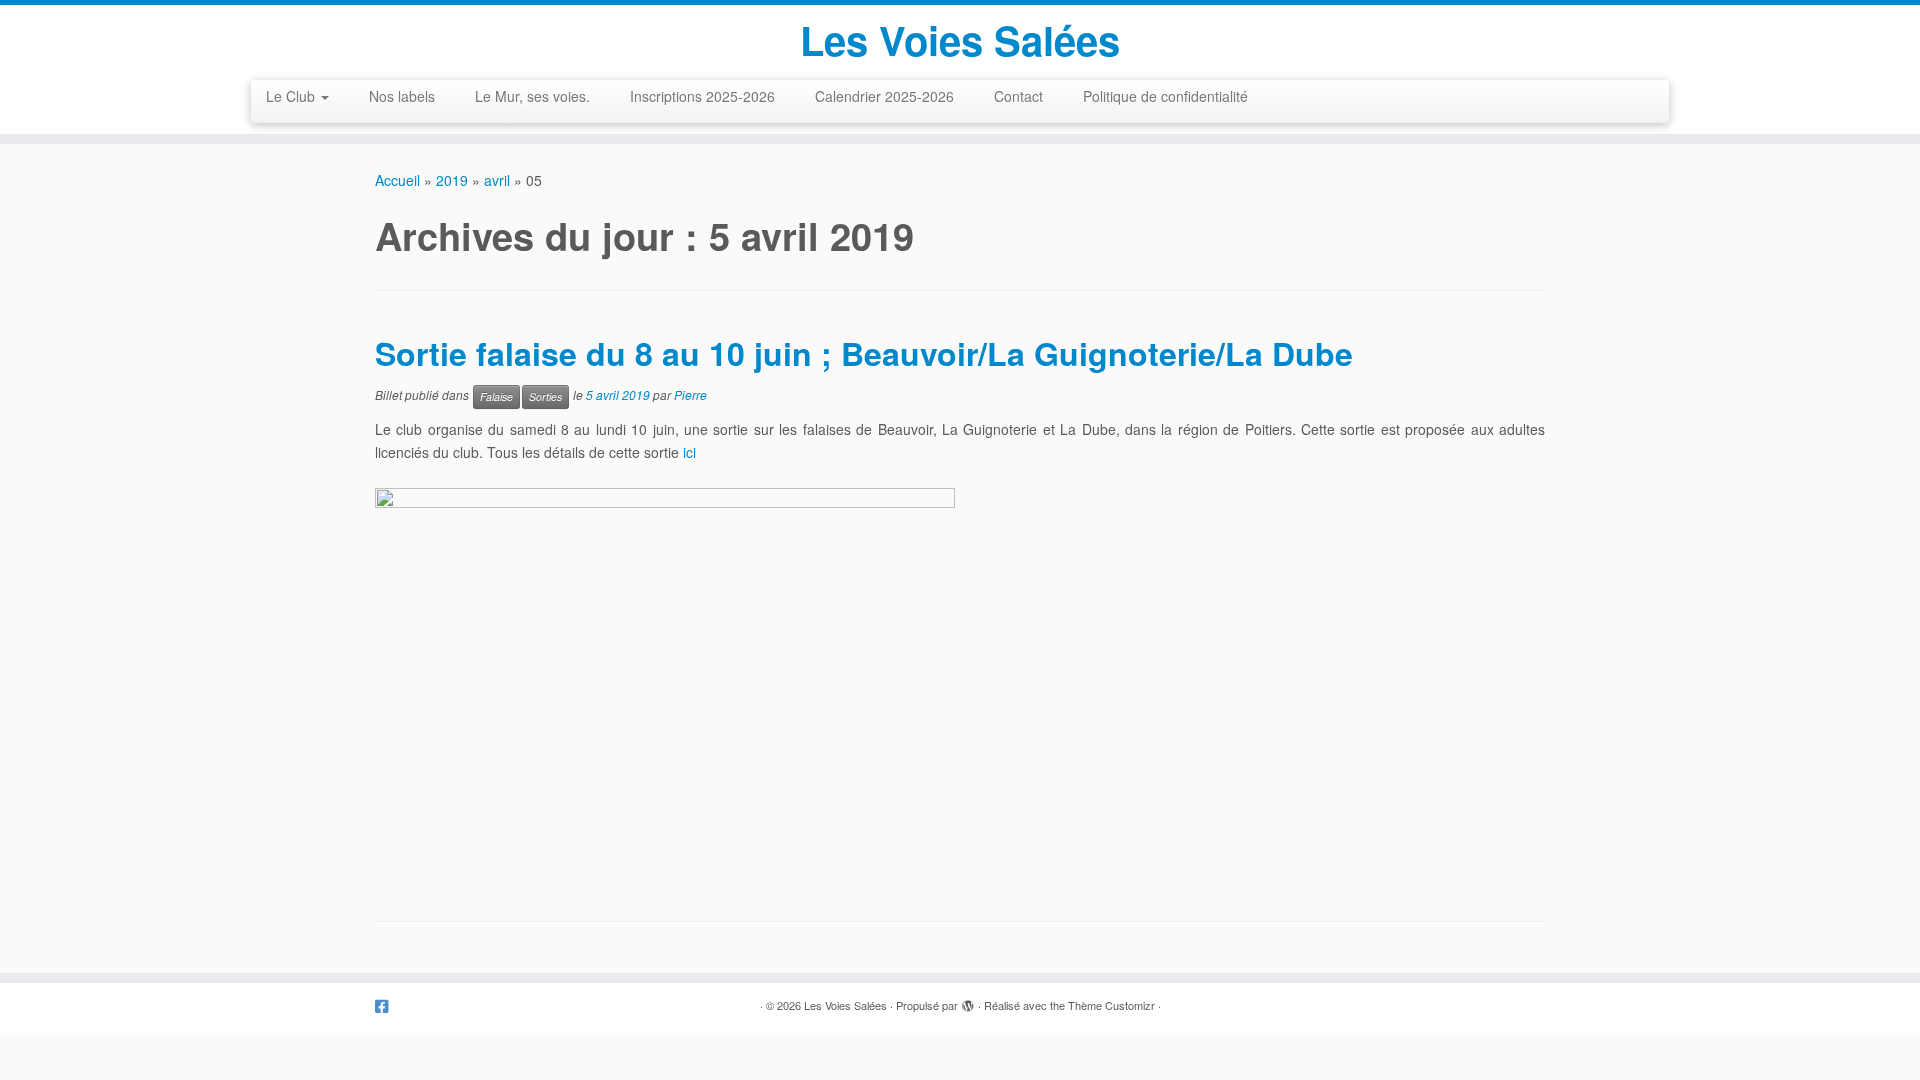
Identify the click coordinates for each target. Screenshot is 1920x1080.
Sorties (545, 396)
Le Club (292, 96)
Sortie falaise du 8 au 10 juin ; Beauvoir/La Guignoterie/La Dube (864, 353)
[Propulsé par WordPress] (968, 1001)
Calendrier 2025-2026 (884, 96)
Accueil (397, 180)
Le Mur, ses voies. (532, 96)
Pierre (690, 395)
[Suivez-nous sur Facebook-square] (388, 1005)
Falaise (496, 396)
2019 (452, 180)
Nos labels (402, 96)
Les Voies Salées (960, 40)
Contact (1018, 96)
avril (497, 180)
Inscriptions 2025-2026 (702, 96)
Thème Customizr (1111, 1005)
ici (689, 452)
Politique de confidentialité (1165, 96)
